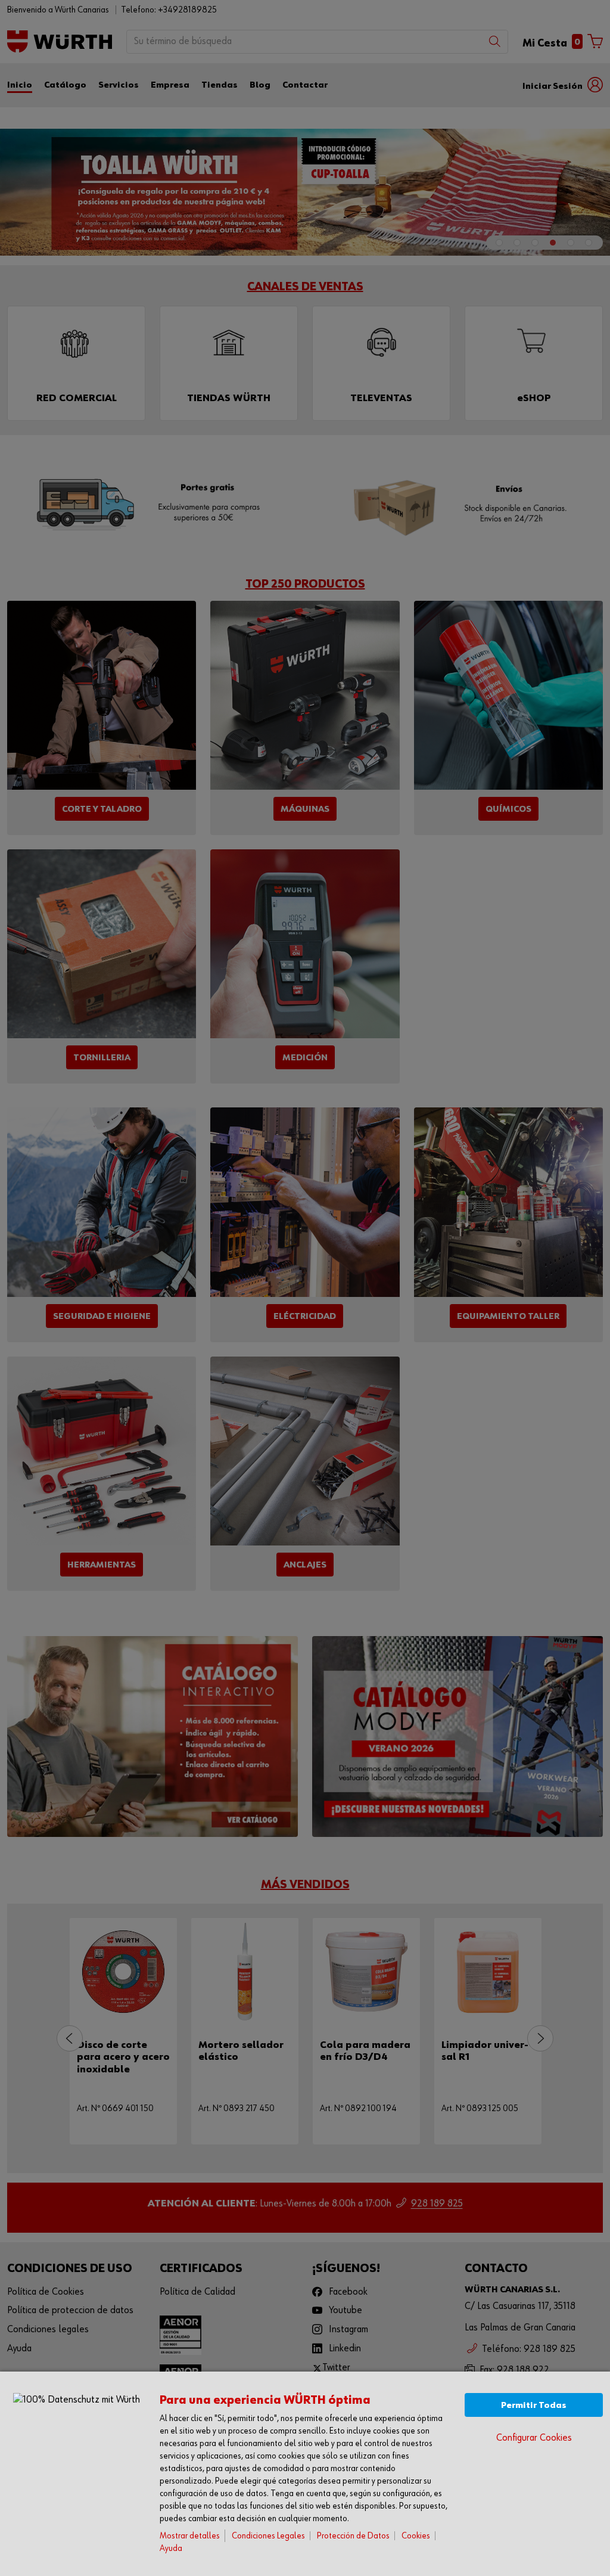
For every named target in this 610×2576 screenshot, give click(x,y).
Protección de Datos (353, 2536)
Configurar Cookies (534, 2438)
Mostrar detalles (190, 2536)
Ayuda (171, 2548)
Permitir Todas (534, 2405)
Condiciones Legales (268, 2536)
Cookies (416, 2536)
